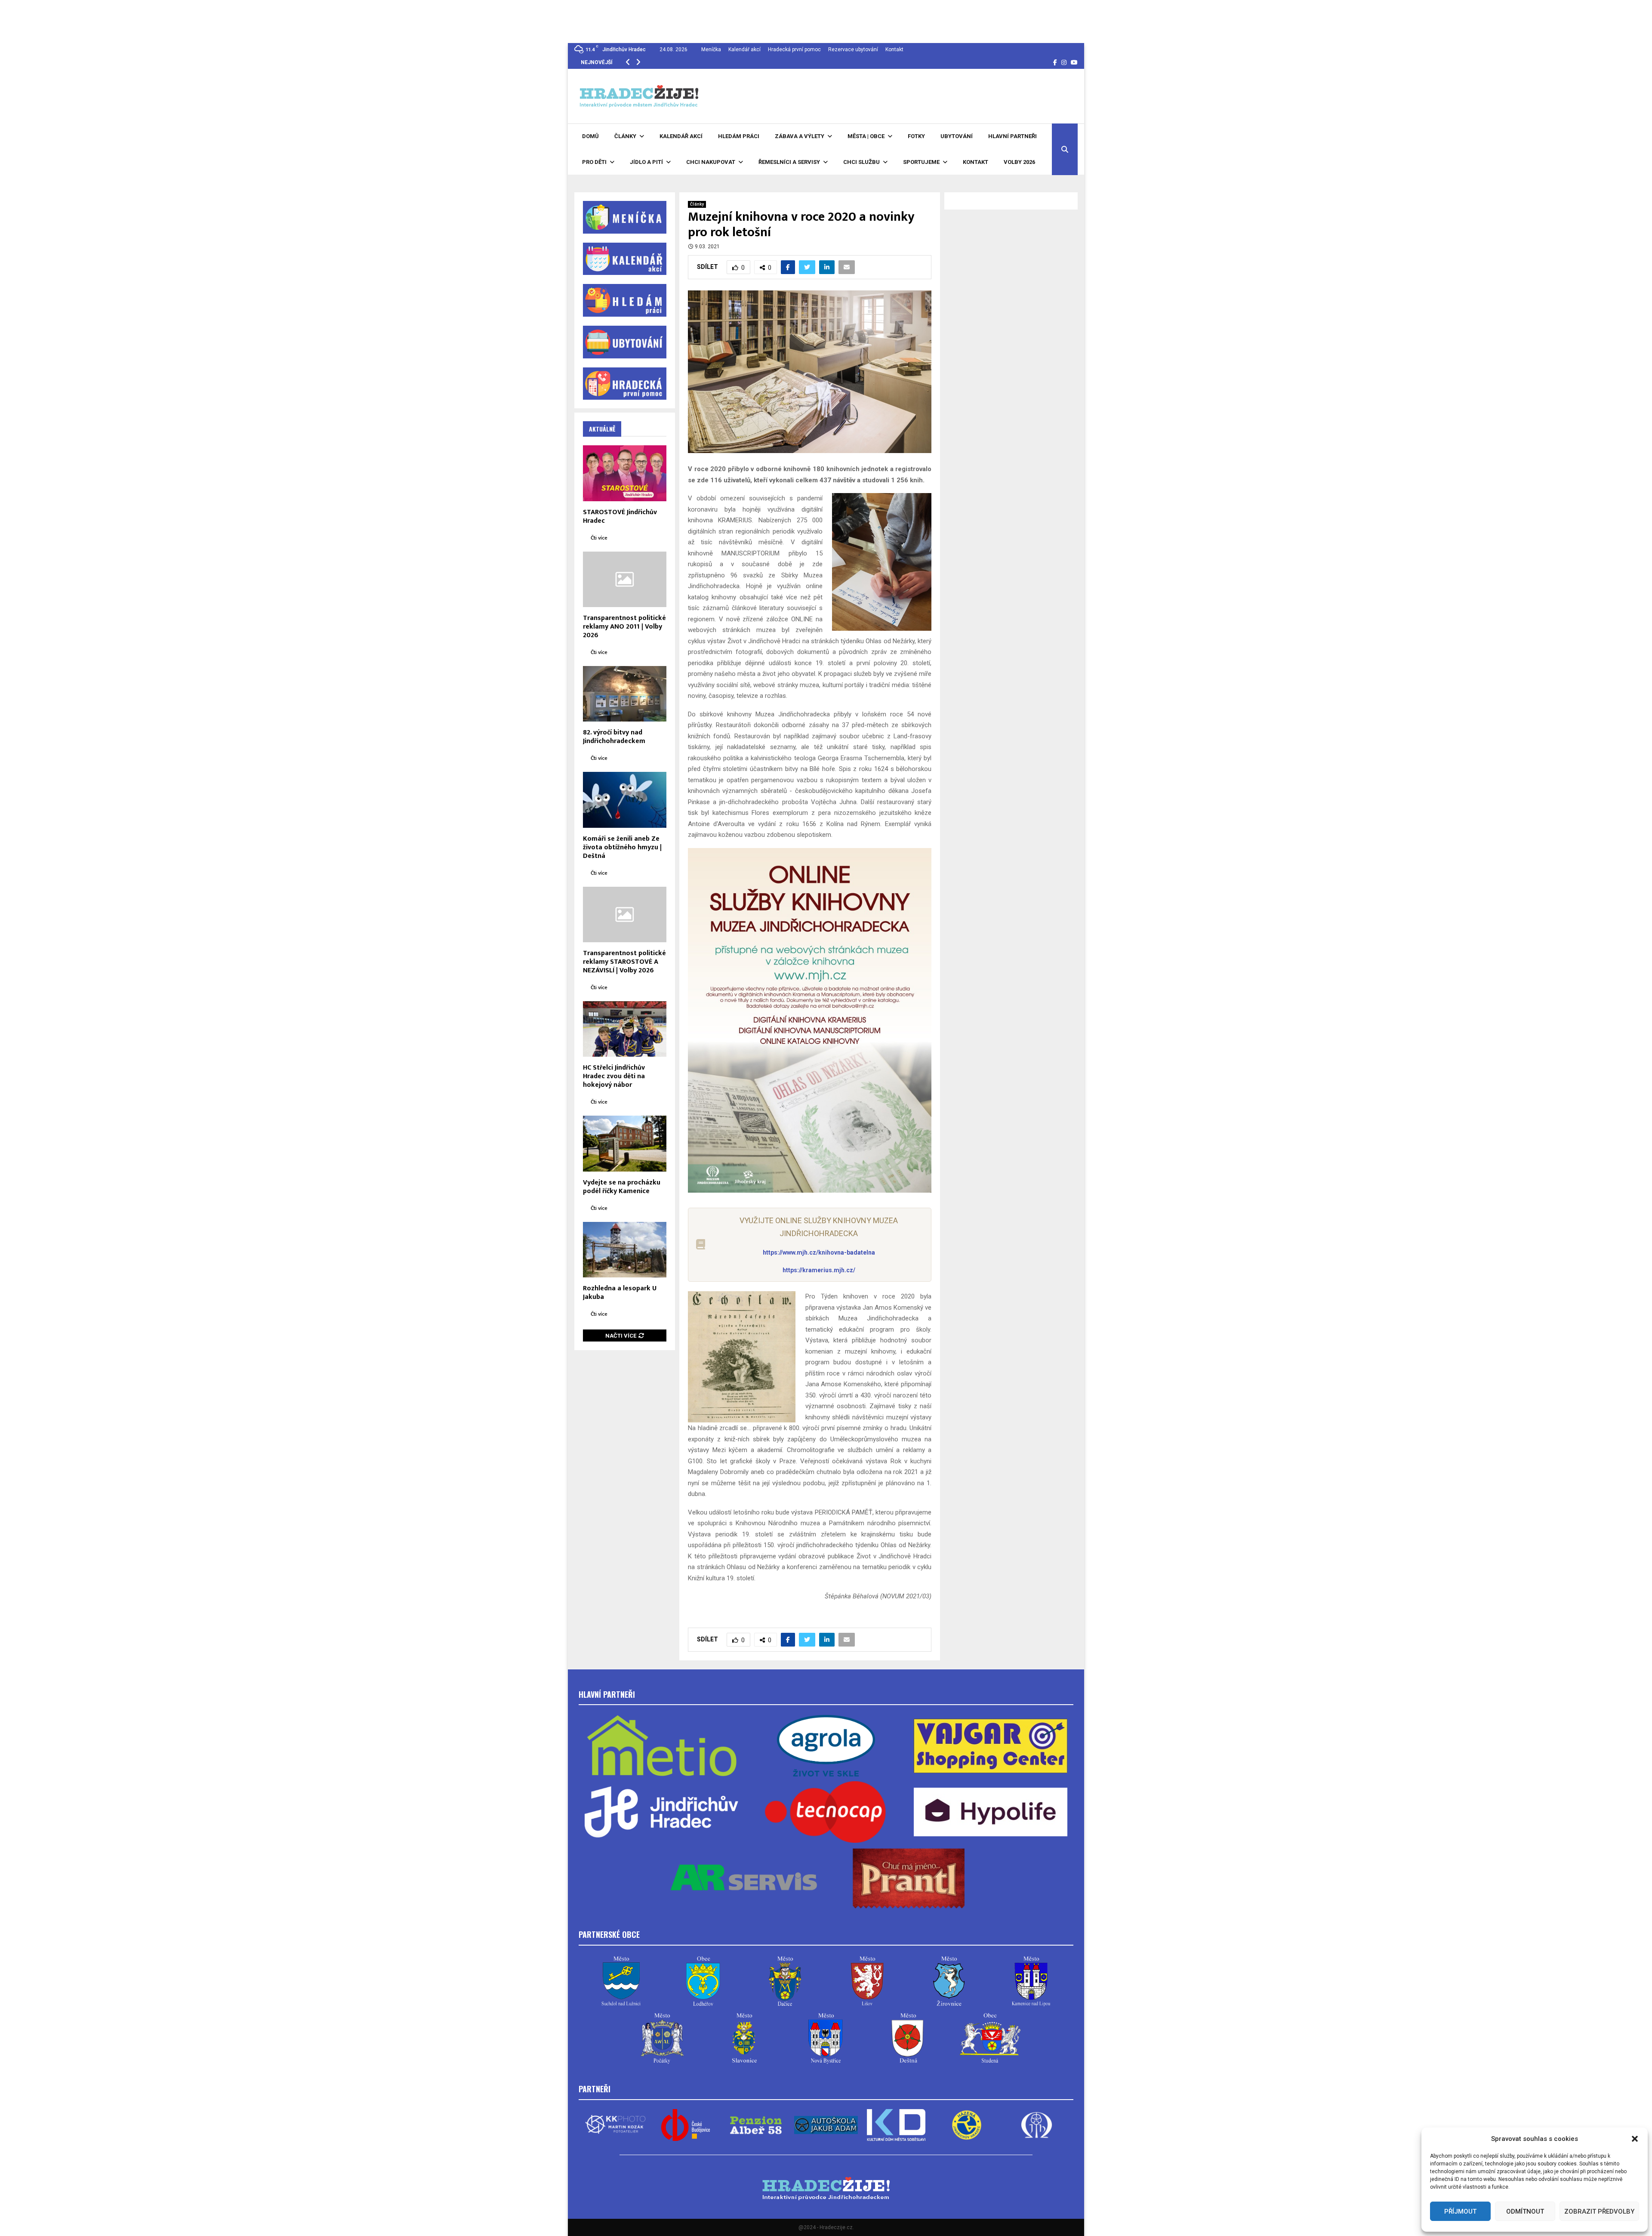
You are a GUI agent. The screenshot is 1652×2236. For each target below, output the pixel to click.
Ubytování (957, 136)
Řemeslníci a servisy (789, 162)
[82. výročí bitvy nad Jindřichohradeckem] (625, 694)
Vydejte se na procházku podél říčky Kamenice (622, 1187)
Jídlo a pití (646, 162)
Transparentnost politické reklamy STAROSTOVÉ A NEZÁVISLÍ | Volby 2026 (624, 962)
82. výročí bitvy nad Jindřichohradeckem (614, 737)
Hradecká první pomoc (794, 49)
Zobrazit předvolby (1599, 2211)
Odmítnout (1525, 2211)
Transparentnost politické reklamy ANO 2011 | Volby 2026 (624, 627)
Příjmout (1460, 2211)
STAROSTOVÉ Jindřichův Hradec (620, 517)
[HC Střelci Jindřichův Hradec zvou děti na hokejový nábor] (625, 1029)
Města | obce (866, 136)
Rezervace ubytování (853, 49)
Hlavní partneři (1012, 136)
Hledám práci (739, 136)
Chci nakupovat (711, 162)
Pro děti (594, 162)
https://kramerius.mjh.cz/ (819, 1270)
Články (625, 136)
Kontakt (894, 49)
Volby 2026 (1019, 162)
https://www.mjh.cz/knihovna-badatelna (819, 1252)
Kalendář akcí (744, 49)
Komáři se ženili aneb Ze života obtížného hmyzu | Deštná (622, 847)
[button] (1635, 2139)
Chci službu (861, 162)
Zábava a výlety (800, 136)
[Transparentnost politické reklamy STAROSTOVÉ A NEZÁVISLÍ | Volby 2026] (625, 914)
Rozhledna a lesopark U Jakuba (620, 1293)
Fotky (916, 136)
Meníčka (711, 49)
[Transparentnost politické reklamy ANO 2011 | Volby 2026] (625, 579)
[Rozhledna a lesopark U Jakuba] (625, 1250)
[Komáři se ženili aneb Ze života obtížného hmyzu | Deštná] (625, 800)
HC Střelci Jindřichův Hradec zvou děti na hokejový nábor (614, 1076)
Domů (590, 136)
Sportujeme (921, 162)
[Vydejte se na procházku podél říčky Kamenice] (625, 1143)
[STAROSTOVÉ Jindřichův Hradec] (625, 473)
